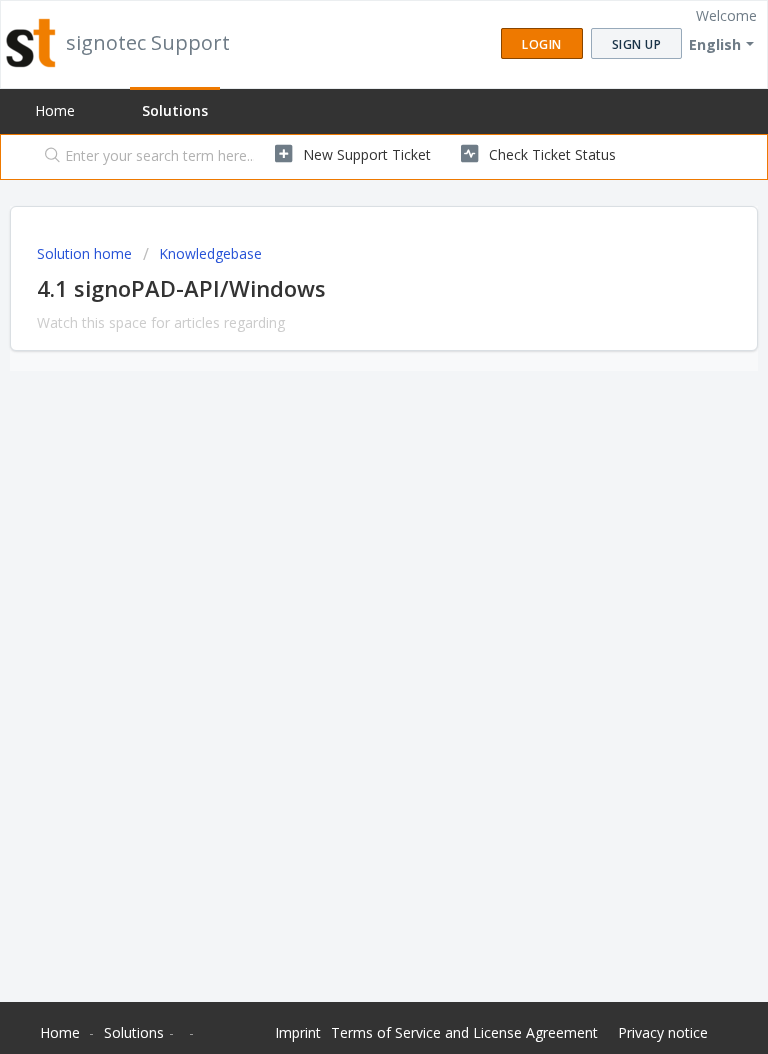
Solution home (86, 253)
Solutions (175, 110)
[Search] (48, 157)
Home (55, 110)
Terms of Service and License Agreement (464, 1032)
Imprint (298, 1032)
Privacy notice (663, 1032)
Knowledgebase (210, 253)
